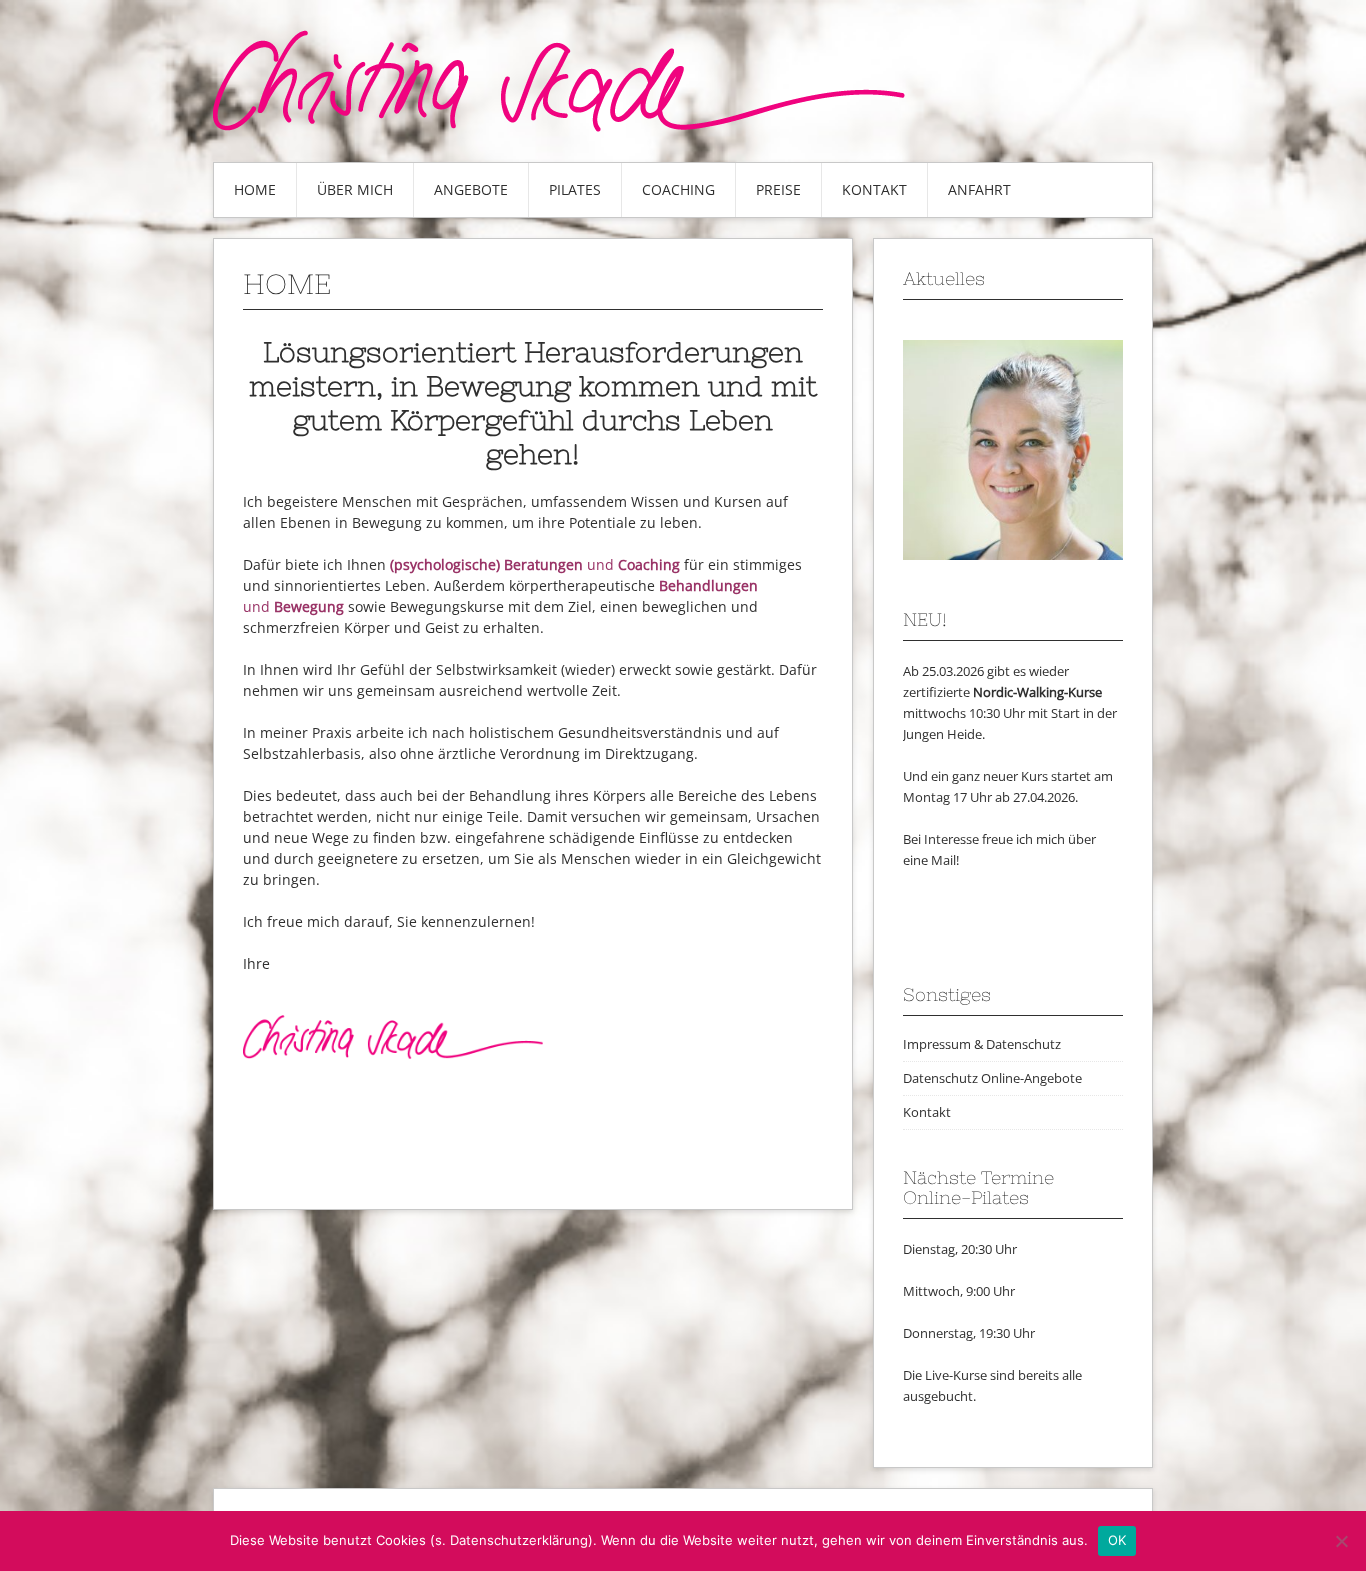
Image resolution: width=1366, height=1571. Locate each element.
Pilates (575, 189)
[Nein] (1341, 1541)
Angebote (471, 189)
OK (1117, 1540)
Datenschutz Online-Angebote (992, 1078)
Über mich (355, 189)
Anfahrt (979, 189)
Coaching (678, 189)
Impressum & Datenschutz (982, 1044)
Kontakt (874, 189)
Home (255, 189)
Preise (778, 189)
